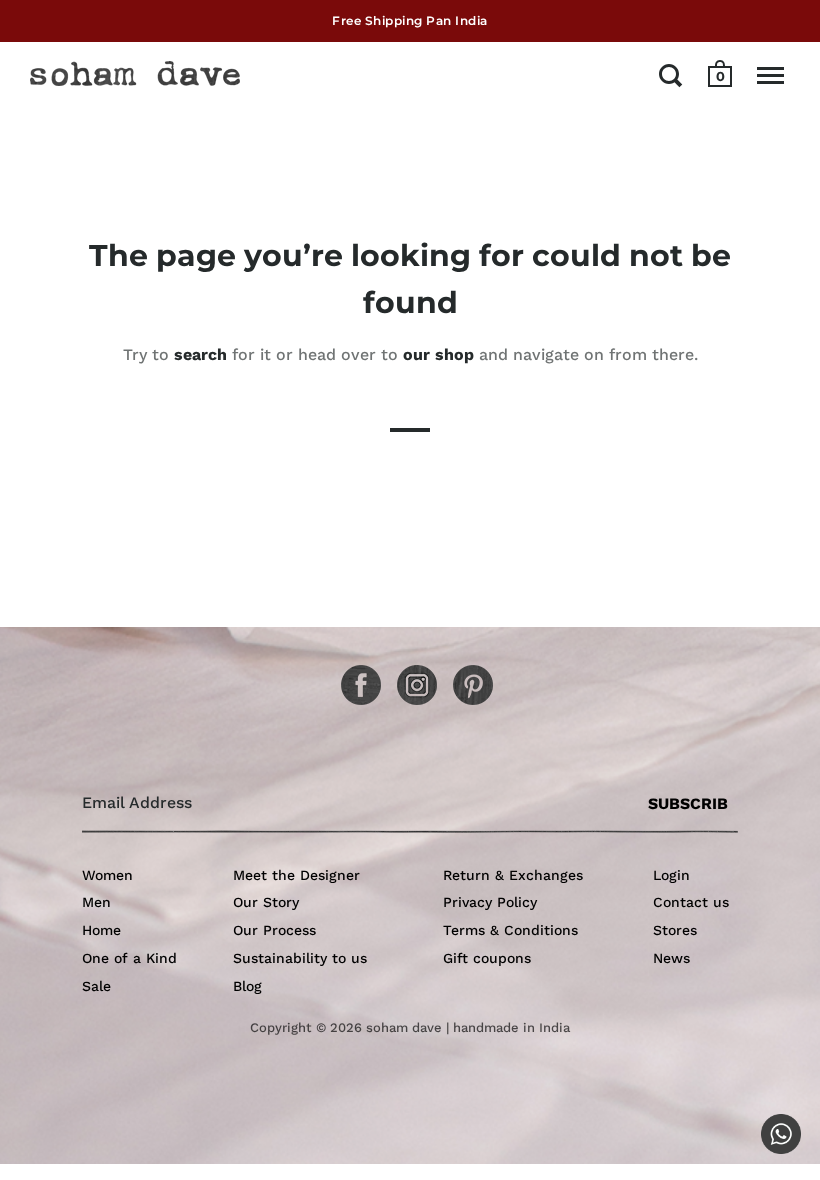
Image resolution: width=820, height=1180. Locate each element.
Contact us (691, 902)
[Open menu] (770, 75)
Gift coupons (487, 958)
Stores (675, 930)
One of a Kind (129, 958)
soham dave (404, 1027)
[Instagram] (410, 678)
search (200, 354)
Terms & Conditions (510, 930)
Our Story (266, 902)
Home (101, 930)
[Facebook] (354, 678)
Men (96, 902)
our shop (438, 354)
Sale (96, 986)
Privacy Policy (490, 902)
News (671, 958)
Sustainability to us (300, 958)
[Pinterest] (466, 678)
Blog (247, 986)
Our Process (274, 930)
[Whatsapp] (774, 1127)
